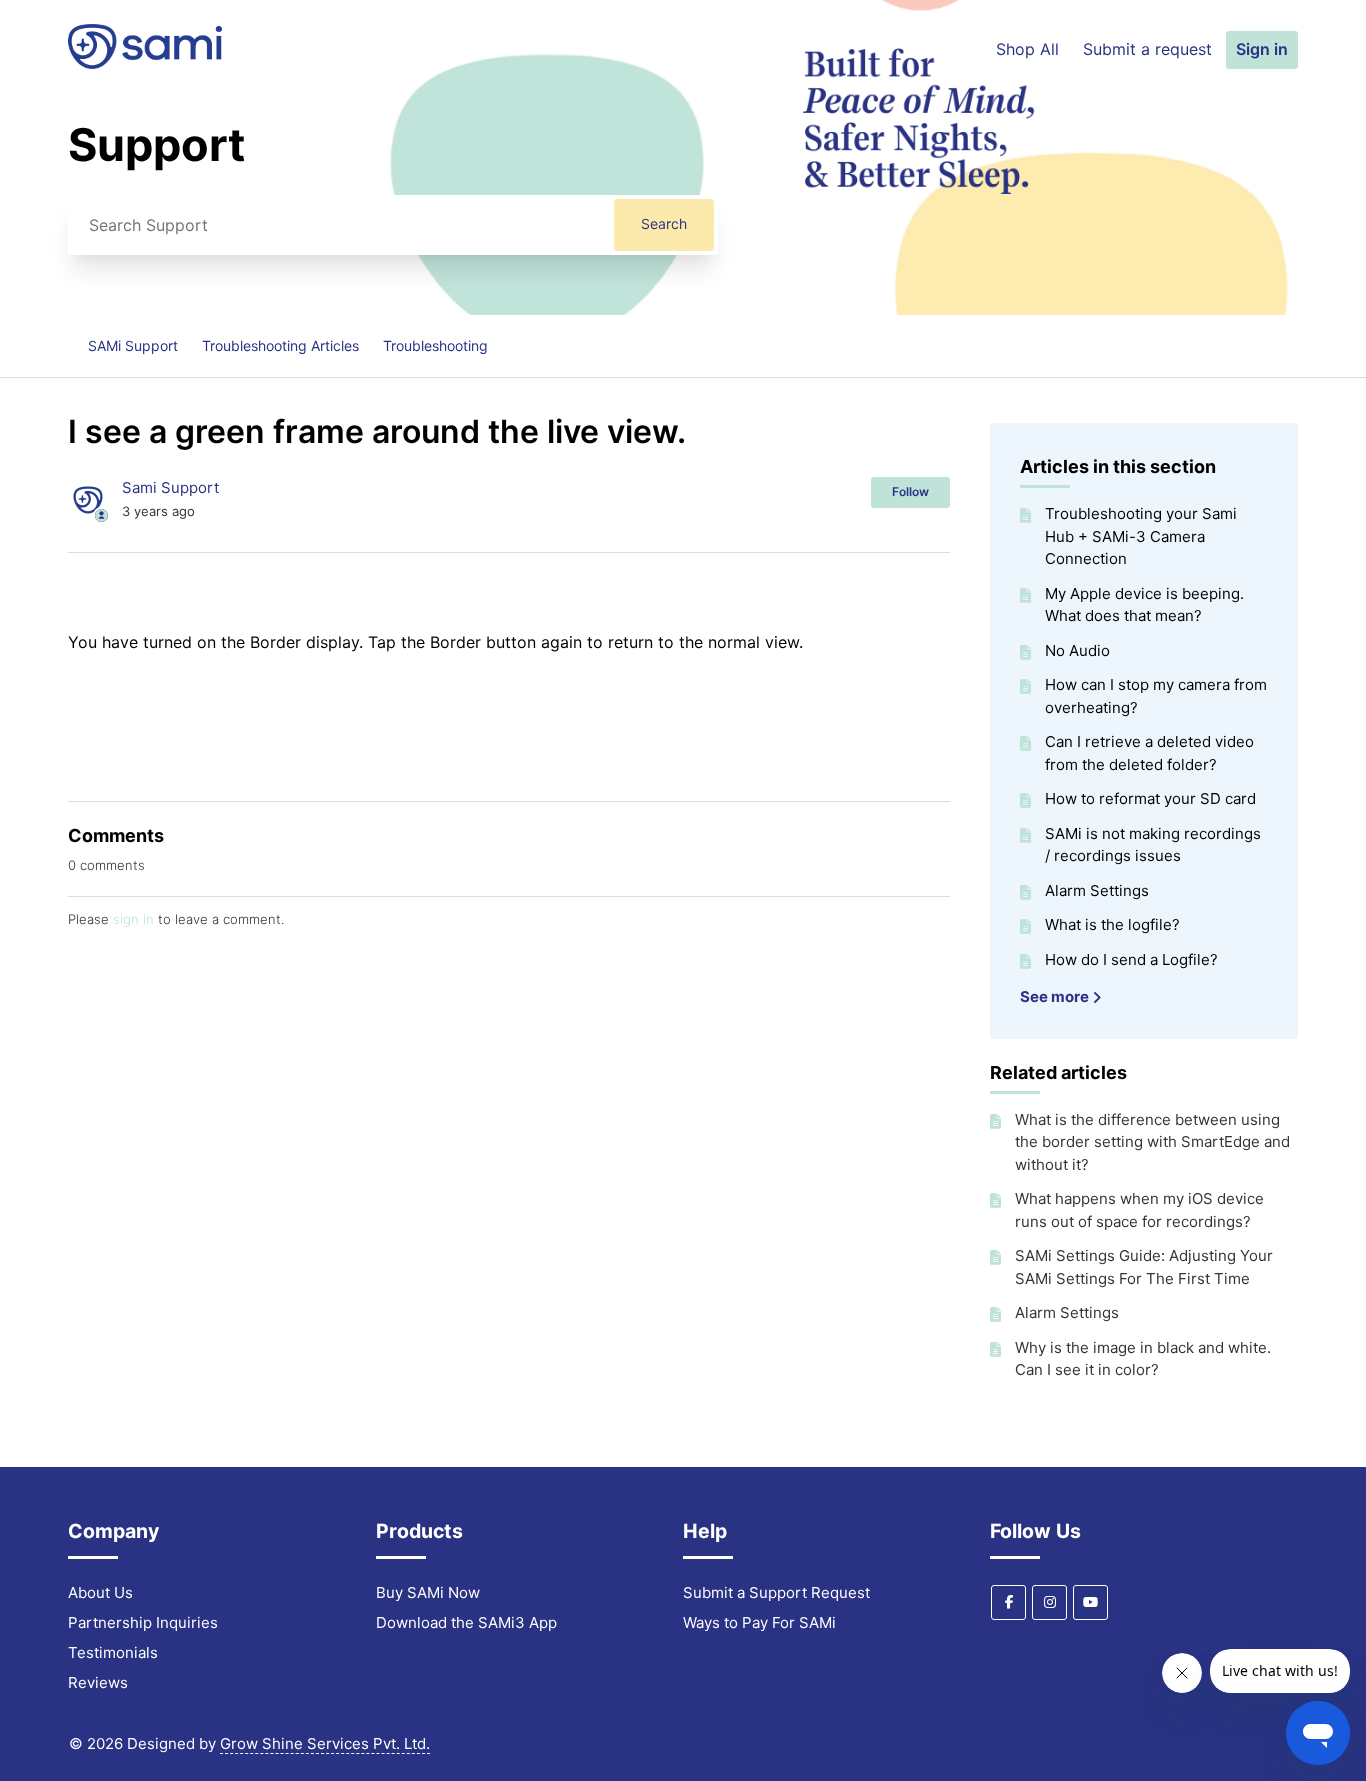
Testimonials (113, 1652)
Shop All (1027, 49)
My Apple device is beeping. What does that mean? (1144, 605)
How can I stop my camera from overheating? (1156, 696)
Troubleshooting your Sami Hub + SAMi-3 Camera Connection (1141, 536)
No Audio (1077, 650)
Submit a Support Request (776, 1592)
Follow (910, 491)
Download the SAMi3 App (466, 1622)
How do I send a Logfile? (1131, 959)
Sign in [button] (1262, 49)
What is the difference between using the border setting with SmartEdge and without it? (1152, 1142)
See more (1056, 996)
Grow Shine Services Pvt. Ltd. (325, 1743)
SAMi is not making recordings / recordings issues (1153, 845)
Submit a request (1147, 49)
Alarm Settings (1097, 890)
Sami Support (170, 487)
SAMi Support (133, 345)
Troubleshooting (435, 345)
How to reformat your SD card (1150, 798)
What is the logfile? (1112, 924)
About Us (100, 1592)
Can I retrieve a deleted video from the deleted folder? (1149, 753)
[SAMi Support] (145, 63)
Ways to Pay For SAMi (759, 1622)
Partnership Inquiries (143, 1622)
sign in (133, 919)
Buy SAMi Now (428, 1592)
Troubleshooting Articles (280, 345)
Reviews (98, 1682)
